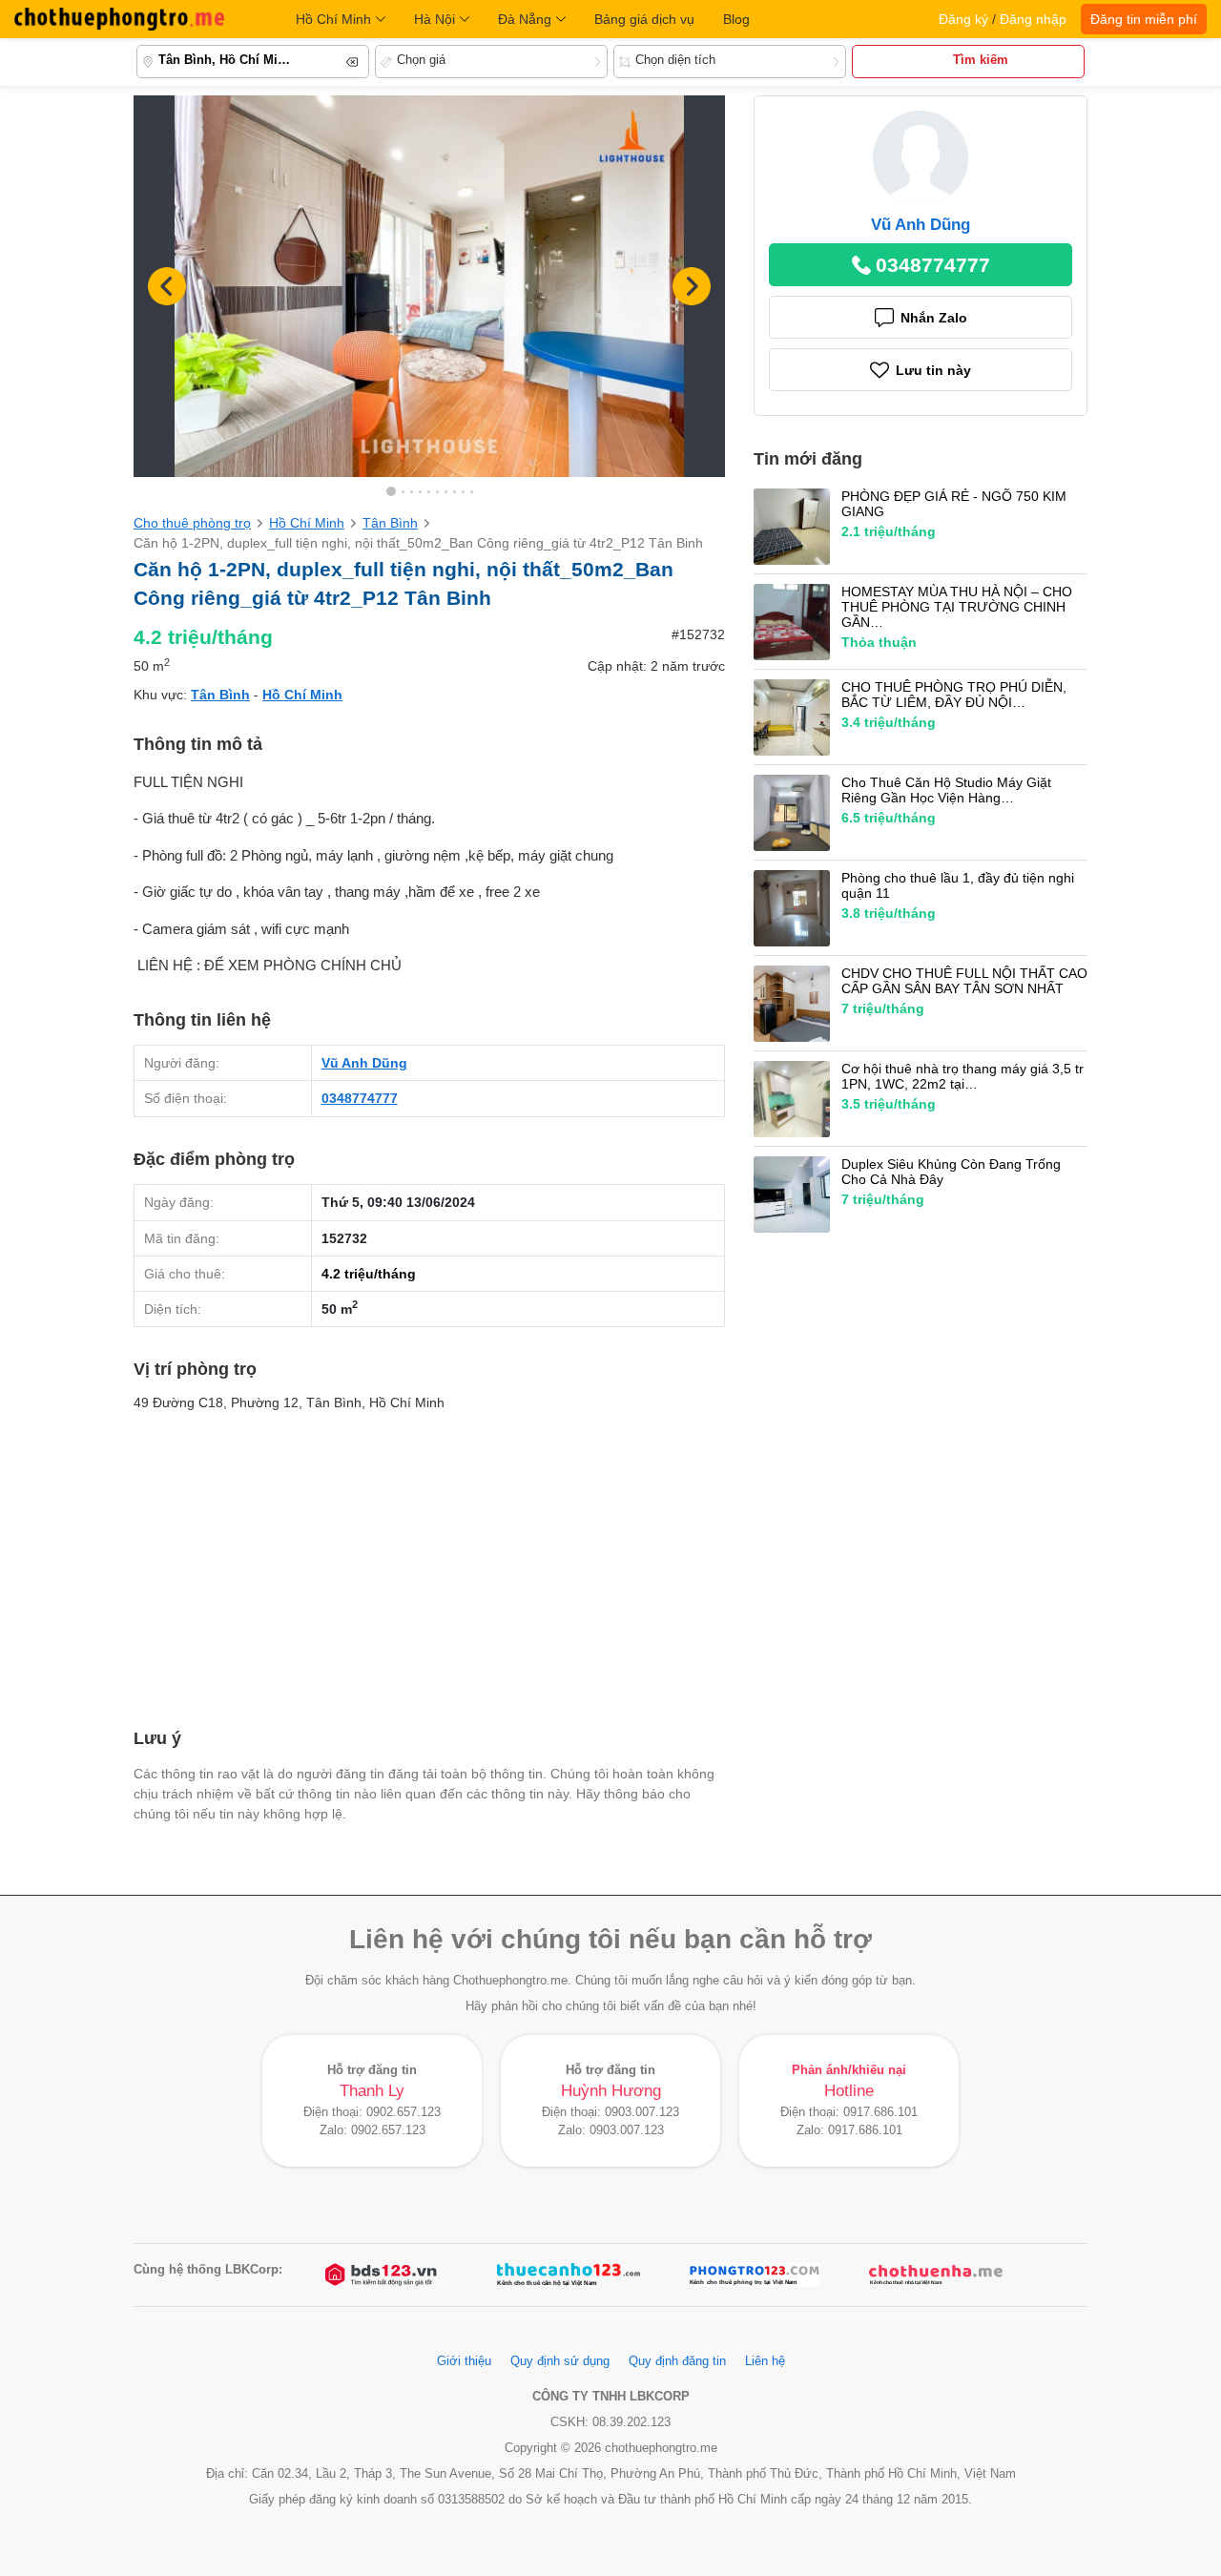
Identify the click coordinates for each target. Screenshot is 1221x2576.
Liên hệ (765, 2361)
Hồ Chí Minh (333, 19)
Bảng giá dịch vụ (644, 19)
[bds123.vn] (383, 2275)
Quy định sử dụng (560, 2361)
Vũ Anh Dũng (364, 1063)
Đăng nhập (1033, 19)
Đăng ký (963, 19)
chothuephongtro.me (119, 19)
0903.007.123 (642, 2112)
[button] (692, 286)
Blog (736, 19)
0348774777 (360, 1098)
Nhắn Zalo (934, 318)
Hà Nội (435, 19)
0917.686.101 (880, 2112)
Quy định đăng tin (677, 2361)
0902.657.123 (404, 2112)
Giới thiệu (464, 2361)
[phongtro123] (755, 2275)
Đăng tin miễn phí (1144, 19)
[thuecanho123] (569, 2275)
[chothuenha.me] (936, 2275)
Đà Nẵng (525, 19)
